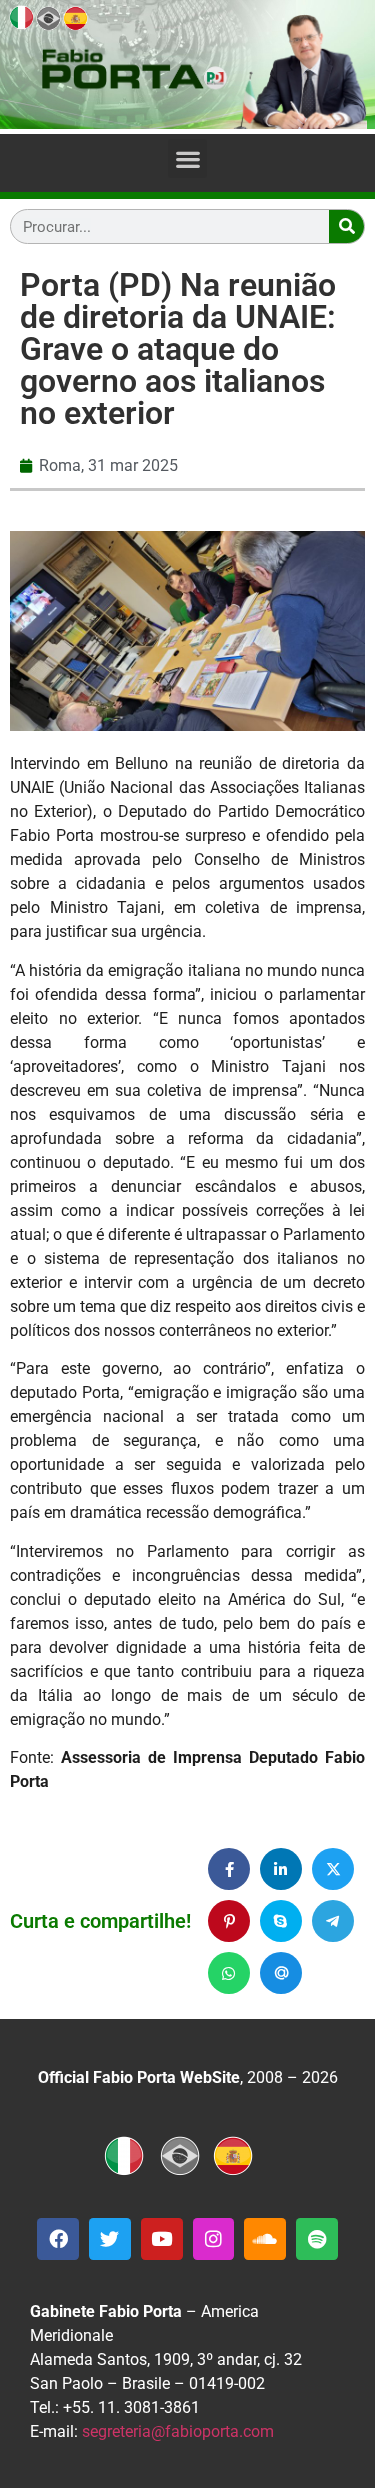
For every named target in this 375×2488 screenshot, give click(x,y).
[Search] (346, 226)
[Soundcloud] (265, 2239)
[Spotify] (317, 2239)
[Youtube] (162, 2239)
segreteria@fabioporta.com (178, 2431)
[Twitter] (110, 2239)
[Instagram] (214, 2239)
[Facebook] (58, 2239)
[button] (187, 158)
